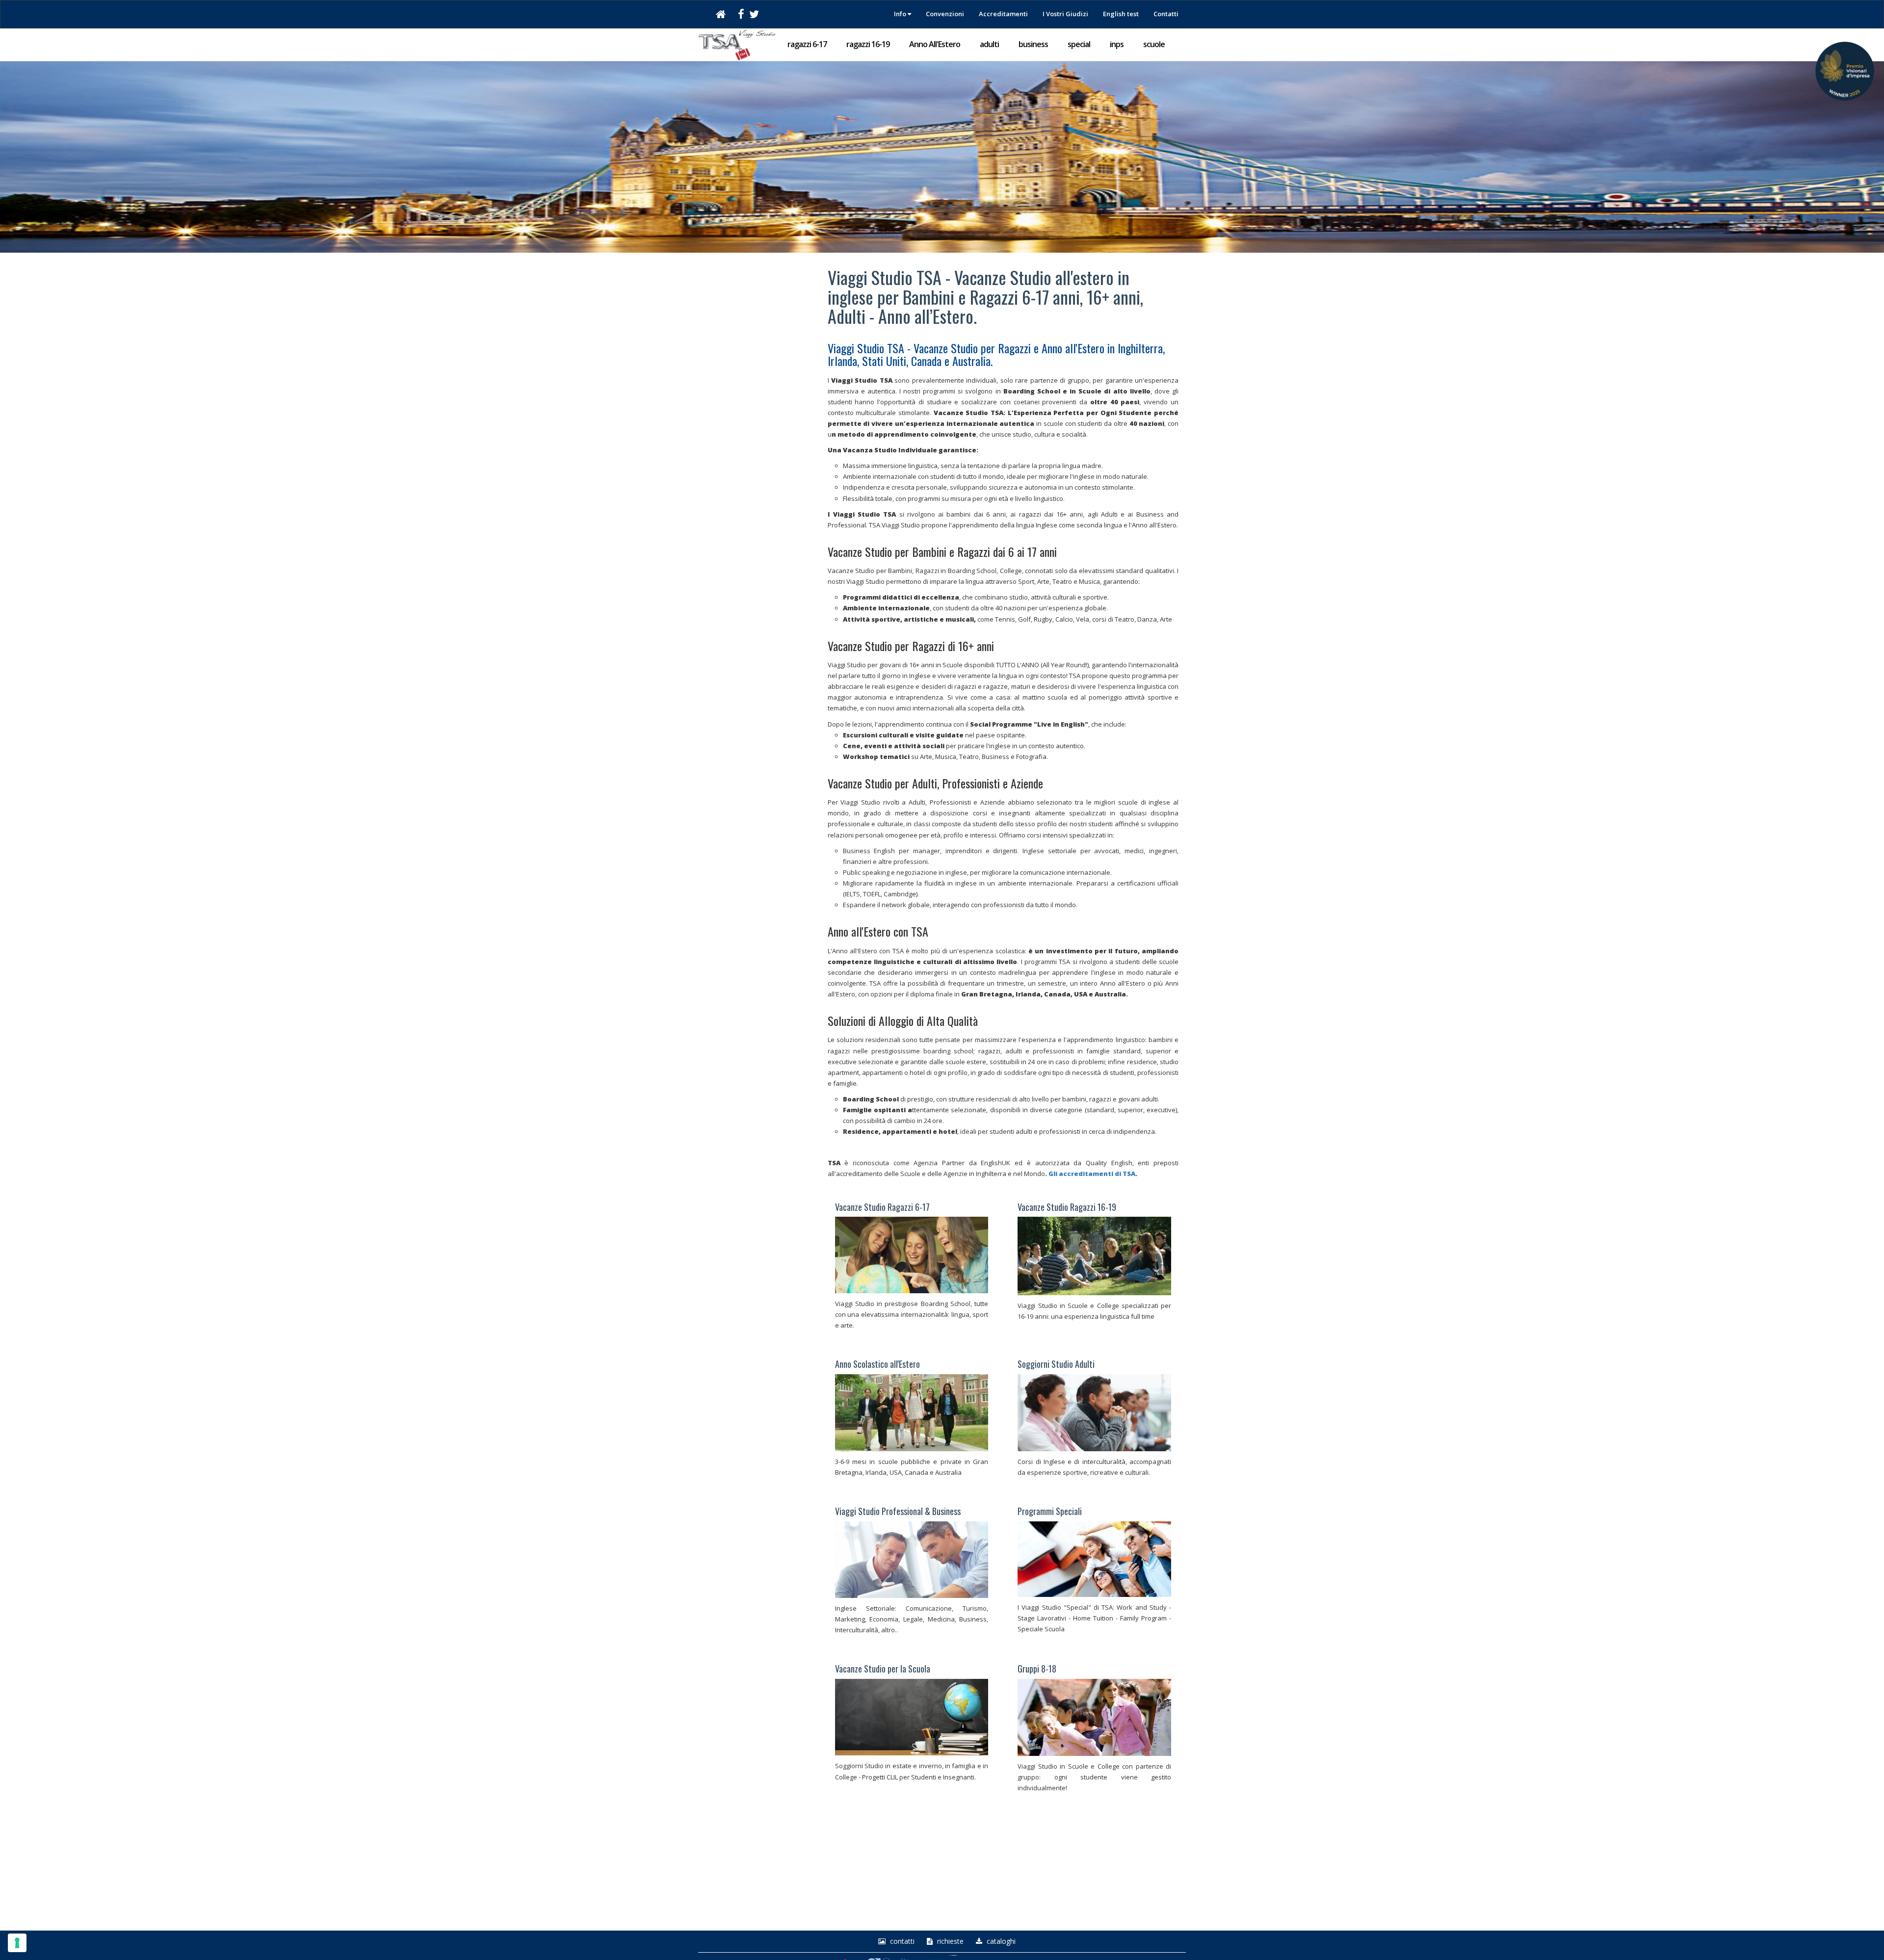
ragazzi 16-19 (868, 44)
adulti (989, 44)
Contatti (1166, 14)
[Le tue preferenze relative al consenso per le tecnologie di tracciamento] (17, 1943)
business (1033, 44)
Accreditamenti (1003, 14)
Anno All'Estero (935, 44)
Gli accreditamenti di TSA (1092, 1174)
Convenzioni (945, 14)
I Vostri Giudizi (1065, 14)
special (1079, 44)
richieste (949, 1941)
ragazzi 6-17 (807, 44)
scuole (1154, 44)
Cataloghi (1000, 1941)
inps (1117, 44)
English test (1121, 14)
